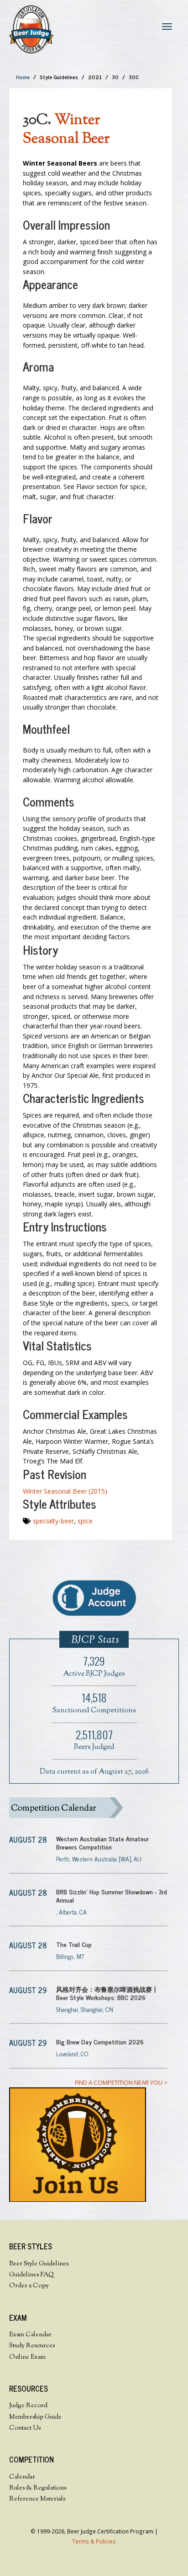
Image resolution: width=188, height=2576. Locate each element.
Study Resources (32, 2346)
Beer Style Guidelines (39, 2264)
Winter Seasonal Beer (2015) (65, 1491)
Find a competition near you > (121, 2082)
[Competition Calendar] (88, 1808)
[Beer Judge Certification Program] (31, 29)
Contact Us (25, 2428)
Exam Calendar (30, 2335)
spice (85, 1521)
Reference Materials (37, 2499)
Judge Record (28, 2406)
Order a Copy (29, 2286)
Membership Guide (35, 2417)
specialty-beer (53, 1521)
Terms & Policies (94, 2541)
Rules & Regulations (38, 2488)
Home (23, 77)
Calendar (22, 2477)
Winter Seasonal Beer (66, 130)
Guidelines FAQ (31, 2275)
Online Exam (27, 2357)
